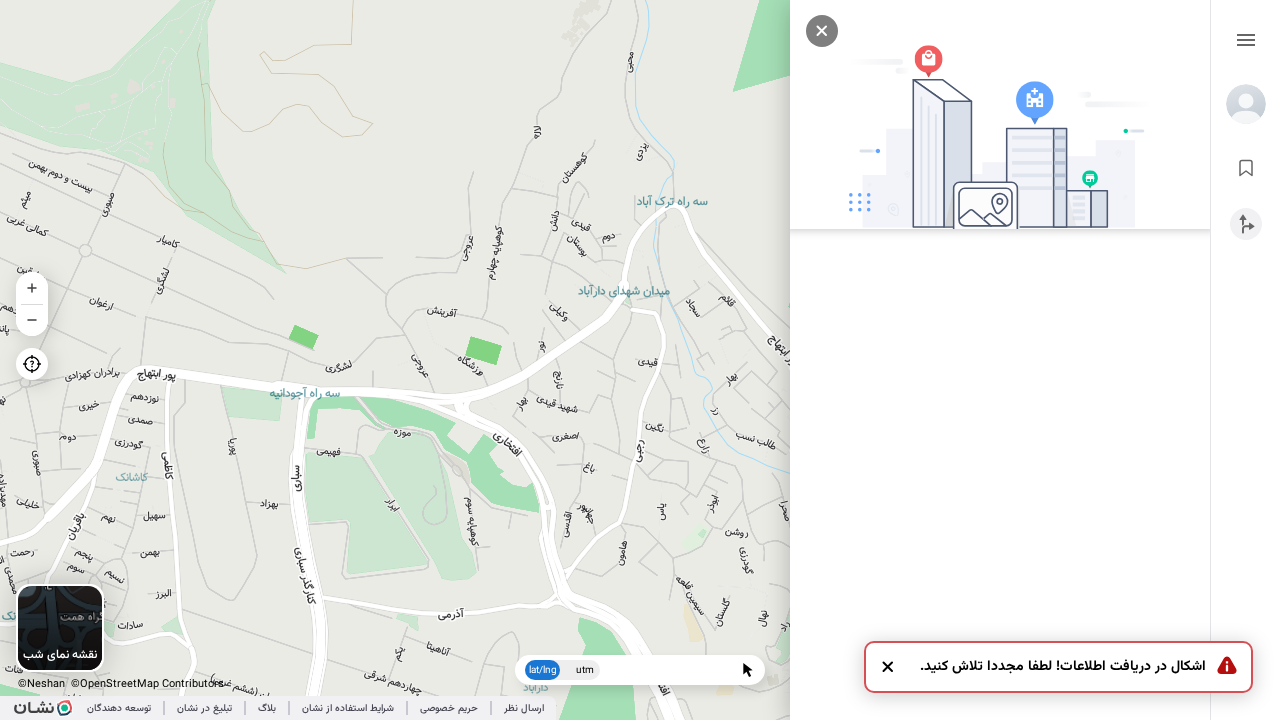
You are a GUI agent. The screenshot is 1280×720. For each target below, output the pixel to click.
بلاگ (267, 708)
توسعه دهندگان (119, 708)
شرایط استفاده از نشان (348, 708)
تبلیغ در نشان (204, 708)
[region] (640, 360)
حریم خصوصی (449, 708)
